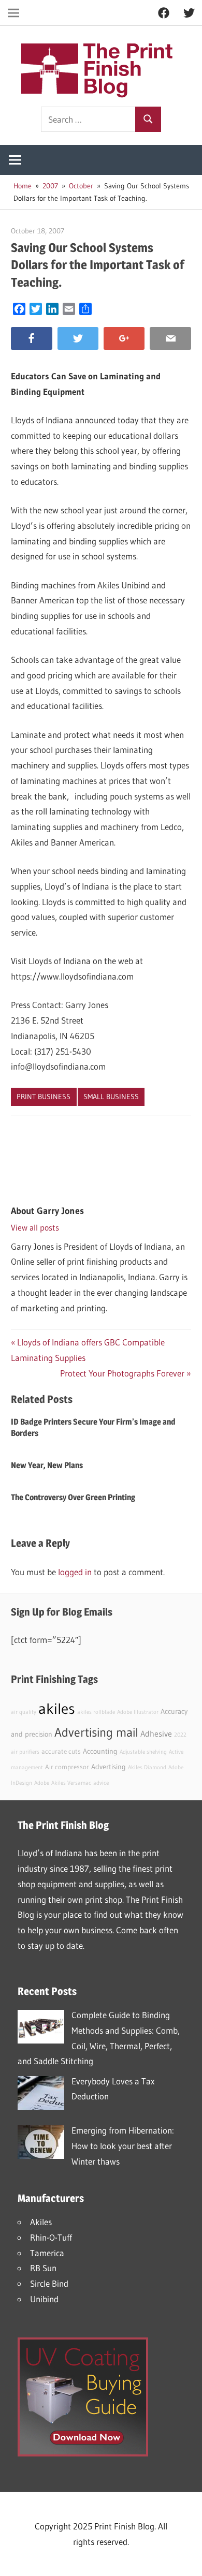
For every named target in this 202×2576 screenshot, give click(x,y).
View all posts (35, 1227)
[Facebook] (31, 339)
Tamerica (47, 2253)
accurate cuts (61, 1751)
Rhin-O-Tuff (51, 2237)
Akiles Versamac (71, 1783)
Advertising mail (96, 1732)
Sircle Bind (49, 2283)
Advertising (109, 1767)
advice (101, 1783)
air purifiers (25, 1752)
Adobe (42, 1783)
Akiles (41, 2222)
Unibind (44, 2299)
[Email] (170, 339)
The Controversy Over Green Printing (73, 1497)
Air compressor (67, 1767)
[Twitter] (78, 339)
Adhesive (156, 1734)
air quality (24, 1712)
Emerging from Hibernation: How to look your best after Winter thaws (123, 2146)
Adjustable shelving (143, 1752)
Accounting (100, 1751)
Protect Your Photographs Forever (122, 1373)
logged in (75, 1572)
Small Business (111, 1097)
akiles (57, 1708)
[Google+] (124, 339)
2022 (180, 1735)
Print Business (44, 1097)
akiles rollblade (96, 1712)
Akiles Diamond (147, 1767)
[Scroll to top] (185, 2559)
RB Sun (43, 2268)
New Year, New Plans (47, 1465)
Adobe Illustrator (138, 1712)
